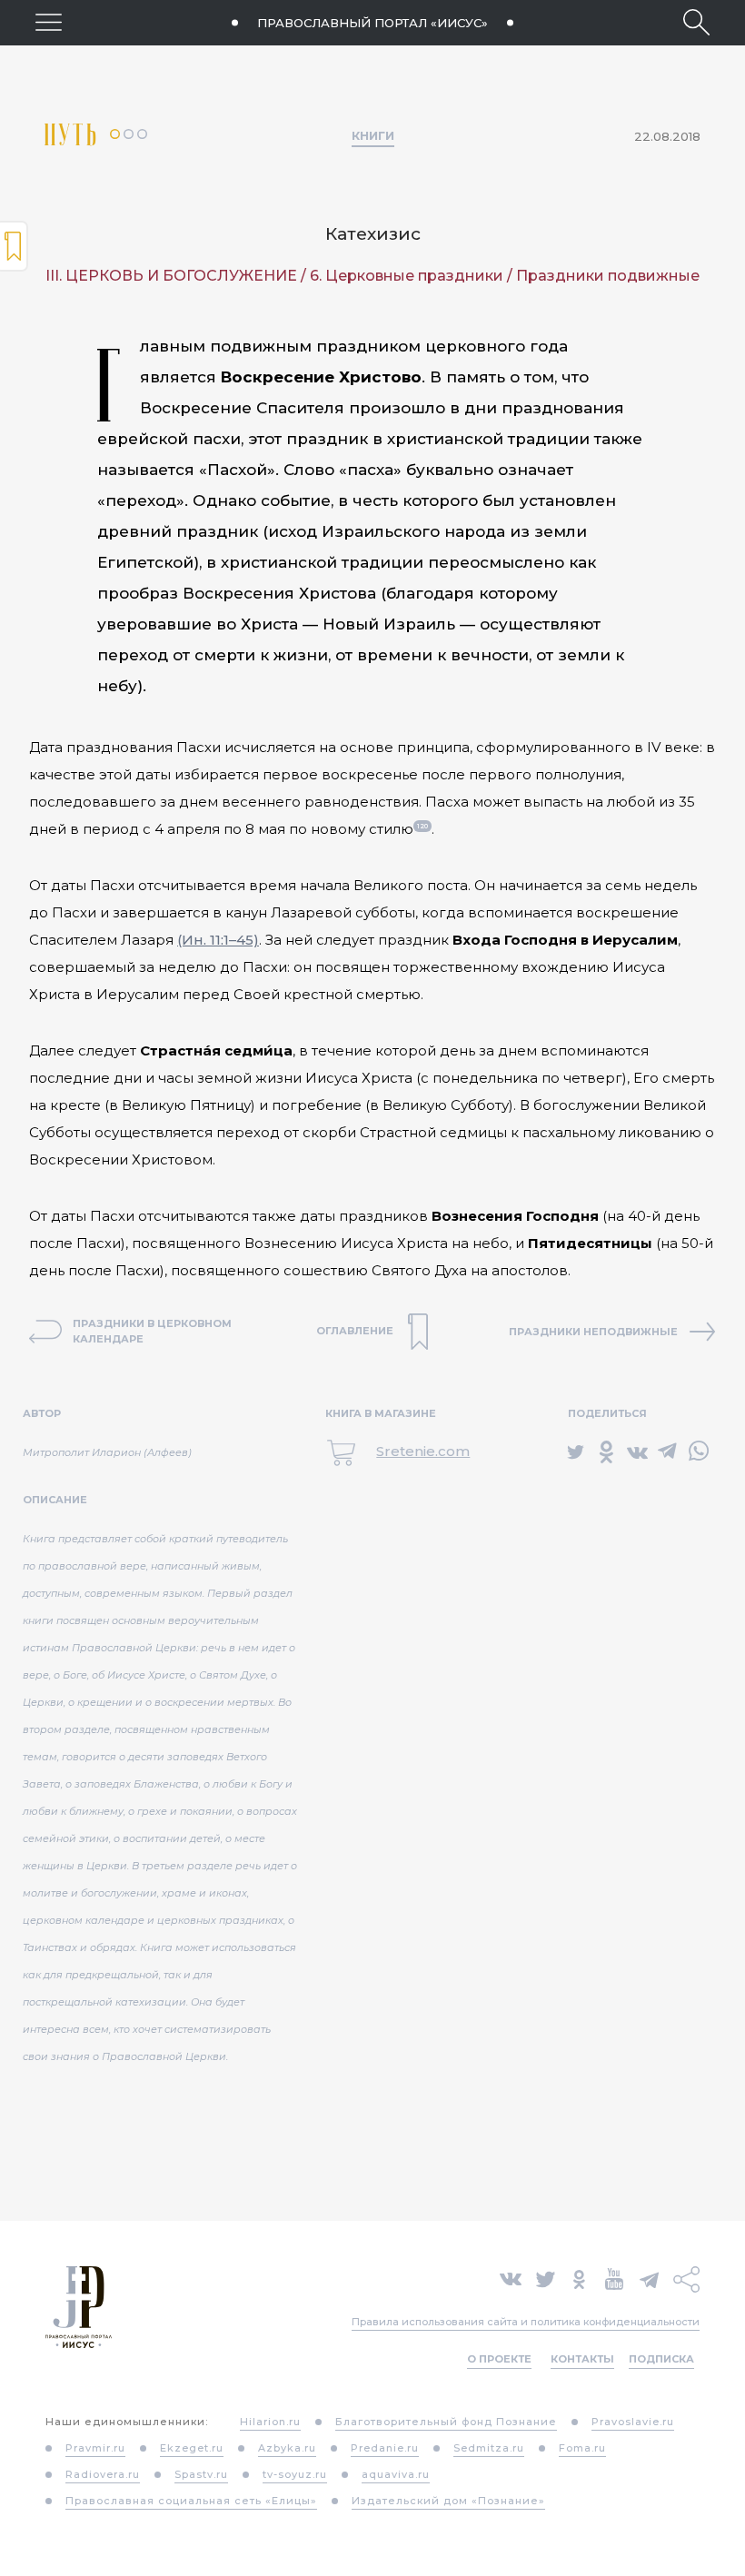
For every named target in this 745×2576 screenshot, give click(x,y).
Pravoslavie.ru (633, 2422)
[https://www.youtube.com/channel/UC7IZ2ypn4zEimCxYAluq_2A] (614, 2278)
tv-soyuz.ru (295, 2474)
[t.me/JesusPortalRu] (649, 2278)
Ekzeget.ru (192, 2448)
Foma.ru (582, 2448)
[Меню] (49, 22)
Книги (373, 135)
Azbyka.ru (287, 2448)
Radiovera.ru (103, 2474)
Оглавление (14, 246)
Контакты (582, 2359)
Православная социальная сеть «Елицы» (191, 2501)
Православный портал (372, 23)
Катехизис (373, 234)
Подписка (661, 2359)
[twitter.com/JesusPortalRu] (546, 2278)
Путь (77, 135)
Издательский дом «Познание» (448, 2501)
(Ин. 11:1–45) (218, 940)
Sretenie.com (423, 1451)
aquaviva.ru (396, 2474)
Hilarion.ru (270, 2422)
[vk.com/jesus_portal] (511, 2278)
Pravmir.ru (95, 2448)
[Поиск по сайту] (696, 22)
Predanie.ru (385, 2448)
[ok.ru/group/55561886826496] (579, 2278)
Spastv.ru (201, 2474)
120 (422, 826)
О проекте (499, 2359)
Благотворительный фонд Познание (446, 2422)
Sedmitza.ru (489, 2448)
